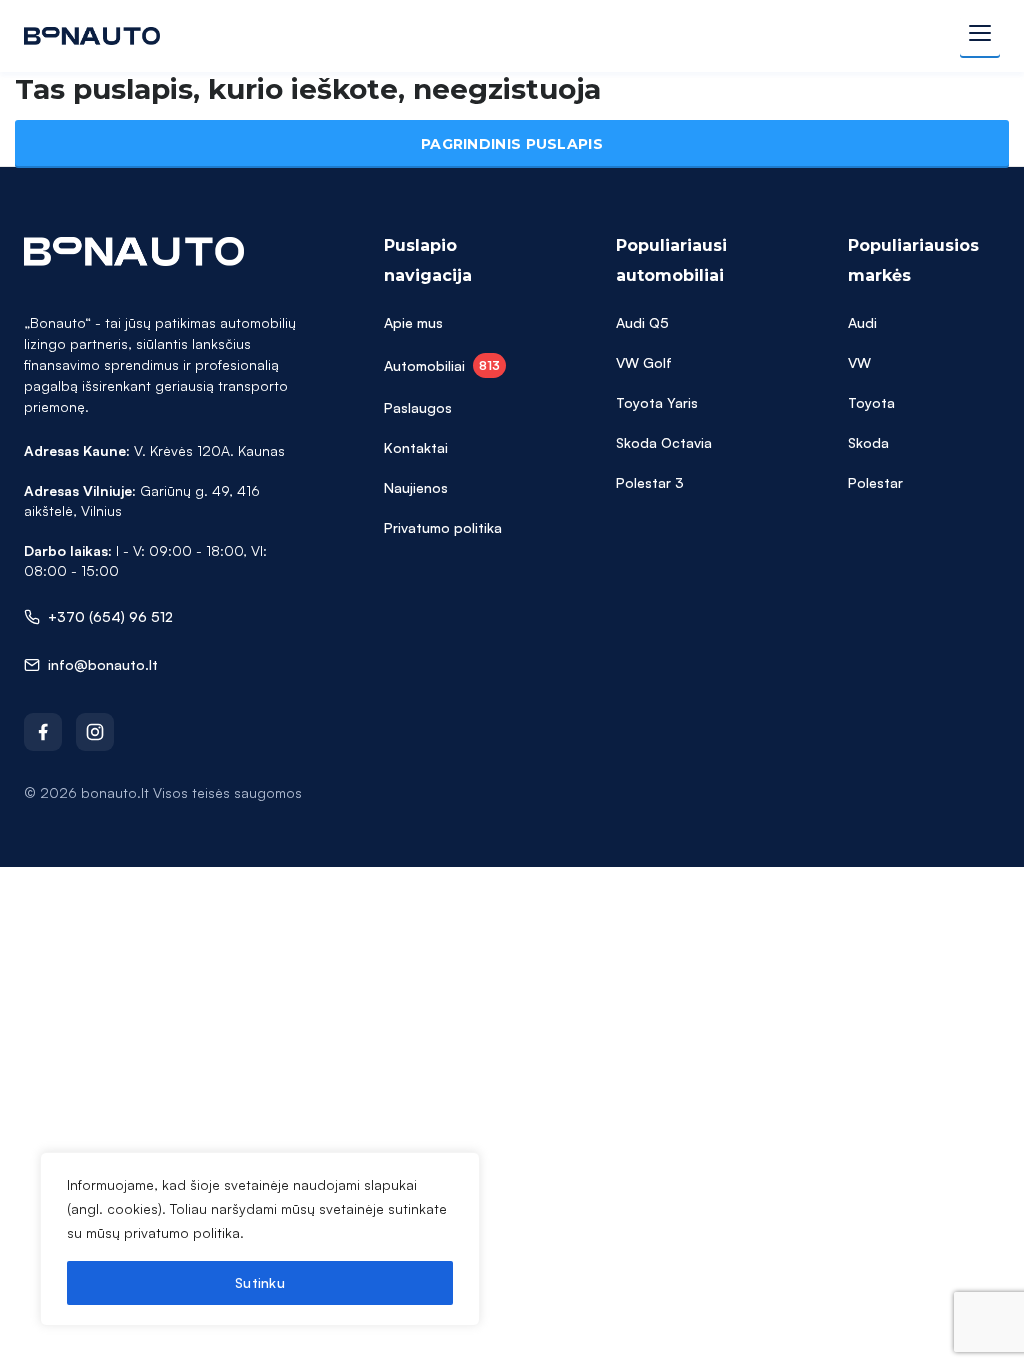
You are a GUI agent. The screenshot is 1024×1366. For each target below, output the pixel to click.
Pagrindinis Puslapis (512, 144)
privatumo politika (182, 1232)
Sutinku (260, 1282)
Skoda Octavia (664, 442)
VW (859, 362)
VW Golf (644, 362)
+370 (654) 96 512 (110, 616)
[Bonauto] (92, 36)
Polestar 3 (650, 482)
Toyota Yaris (657, 402)
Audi (862, 322)
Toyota (871, 402)
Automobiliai (442, 365)
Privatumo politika (443, 527)
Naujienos (416, 487)
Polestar (875, 482)
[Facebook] (43, 732)
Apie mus (413, 322)
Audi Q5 (642, 322)
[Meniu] (980, 36)
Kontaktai (416, 447)
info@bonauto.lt (103, 664)
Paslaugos (418, 407)
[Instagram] (95, 732)
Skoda (868, 442)
